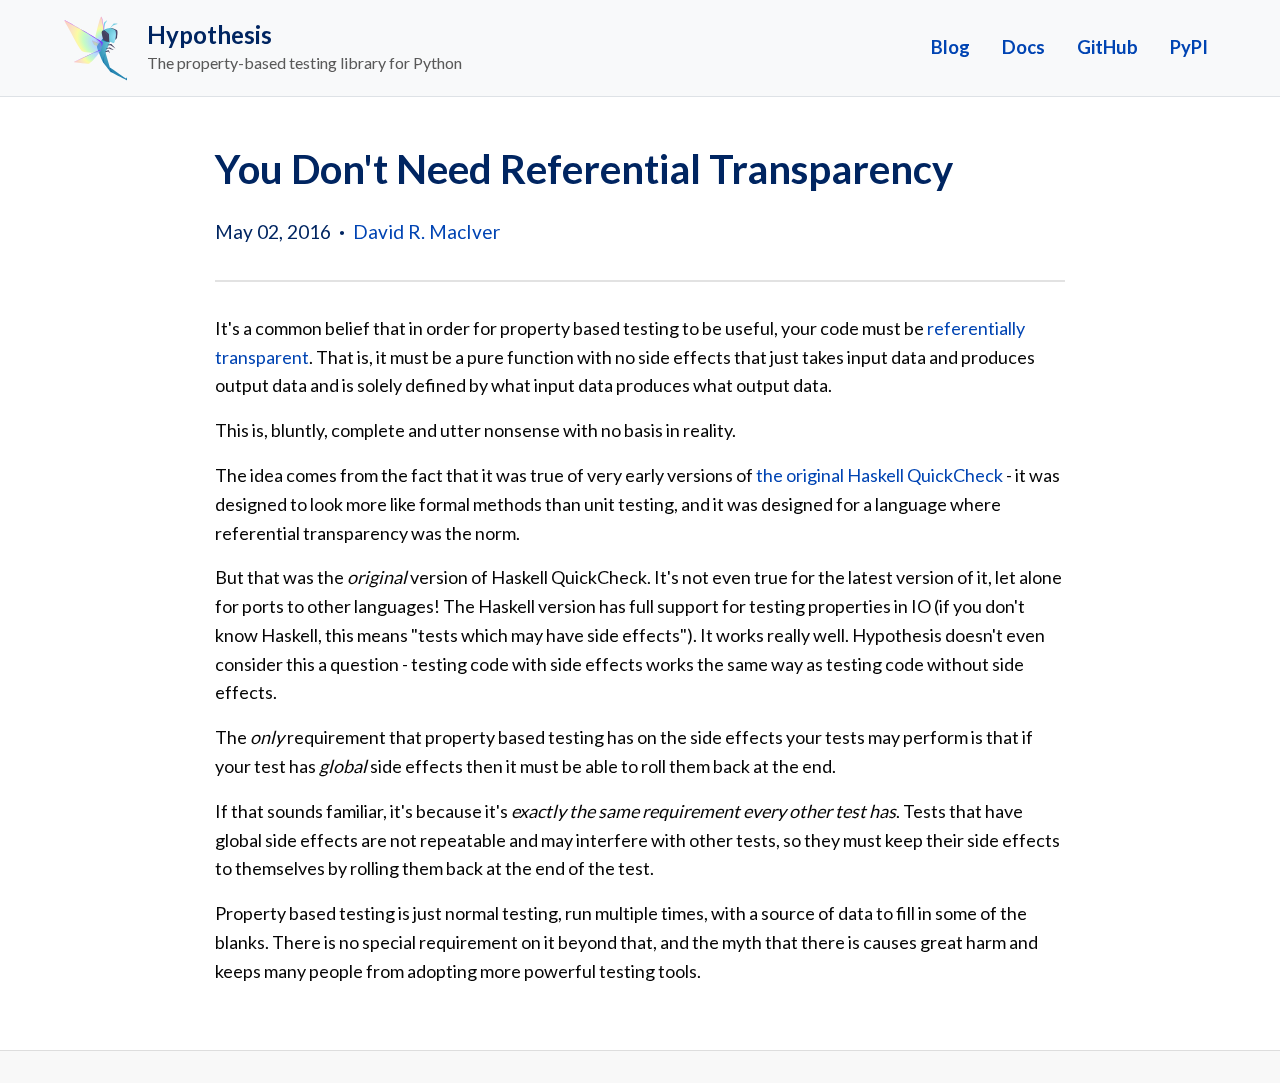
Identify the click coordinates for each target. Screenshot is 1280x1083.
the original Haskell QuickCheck (879, 475)
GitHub (1107, 47)
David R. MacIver (426, 231)
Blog (950, 47)
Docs (1023, 47)
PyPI (1189, 47)
